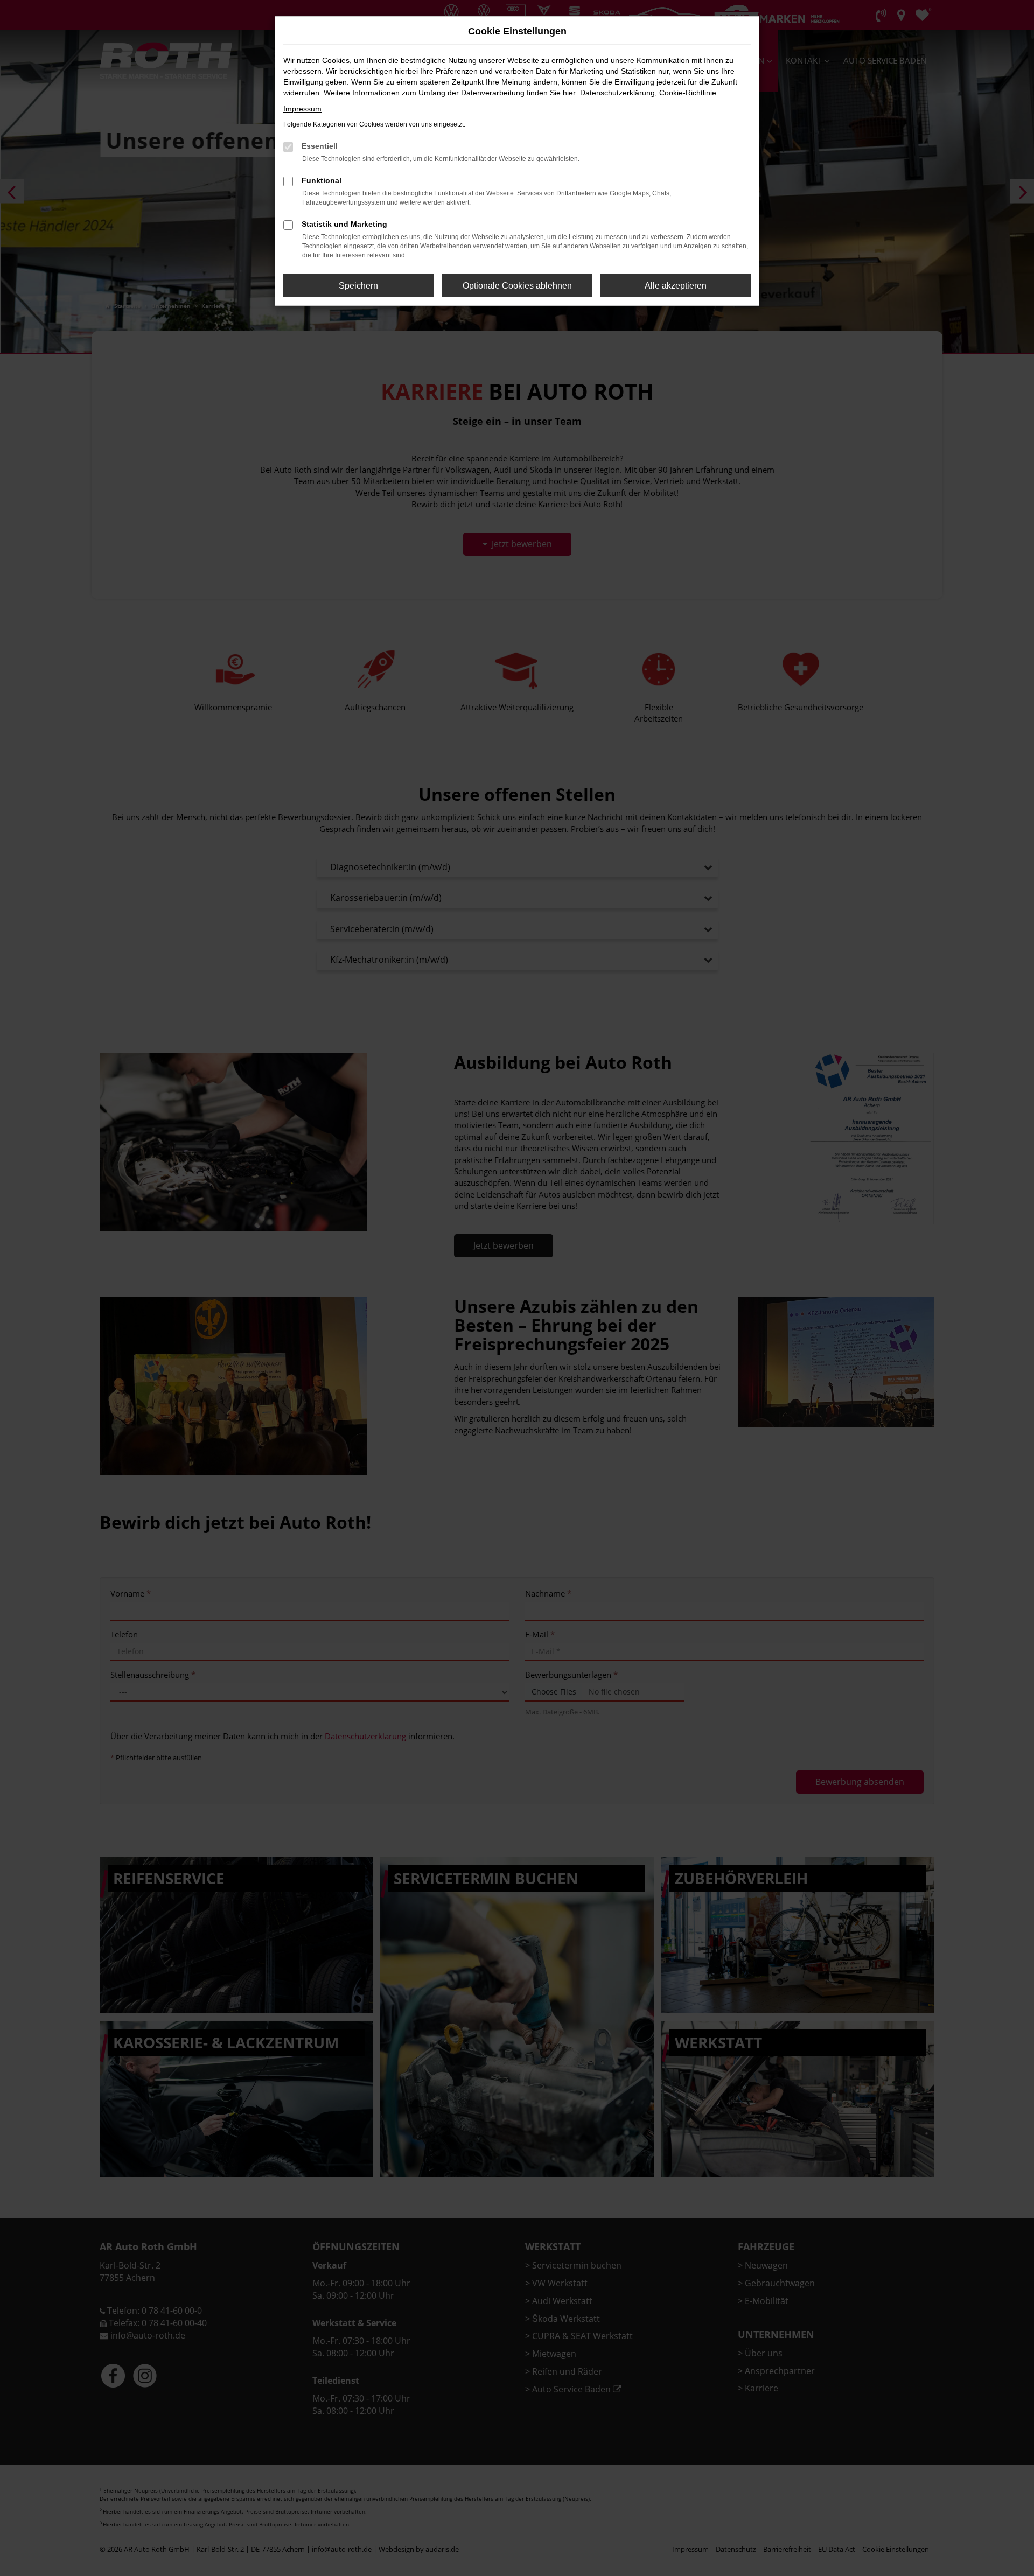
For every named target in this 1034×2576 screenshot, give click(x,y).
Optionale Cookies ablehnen (517, 286)
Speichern (358, 286)
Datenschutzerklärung (617, 93)
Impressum (302, 109)
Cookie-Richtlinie (688, 93)
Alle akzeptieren (676, 286)
